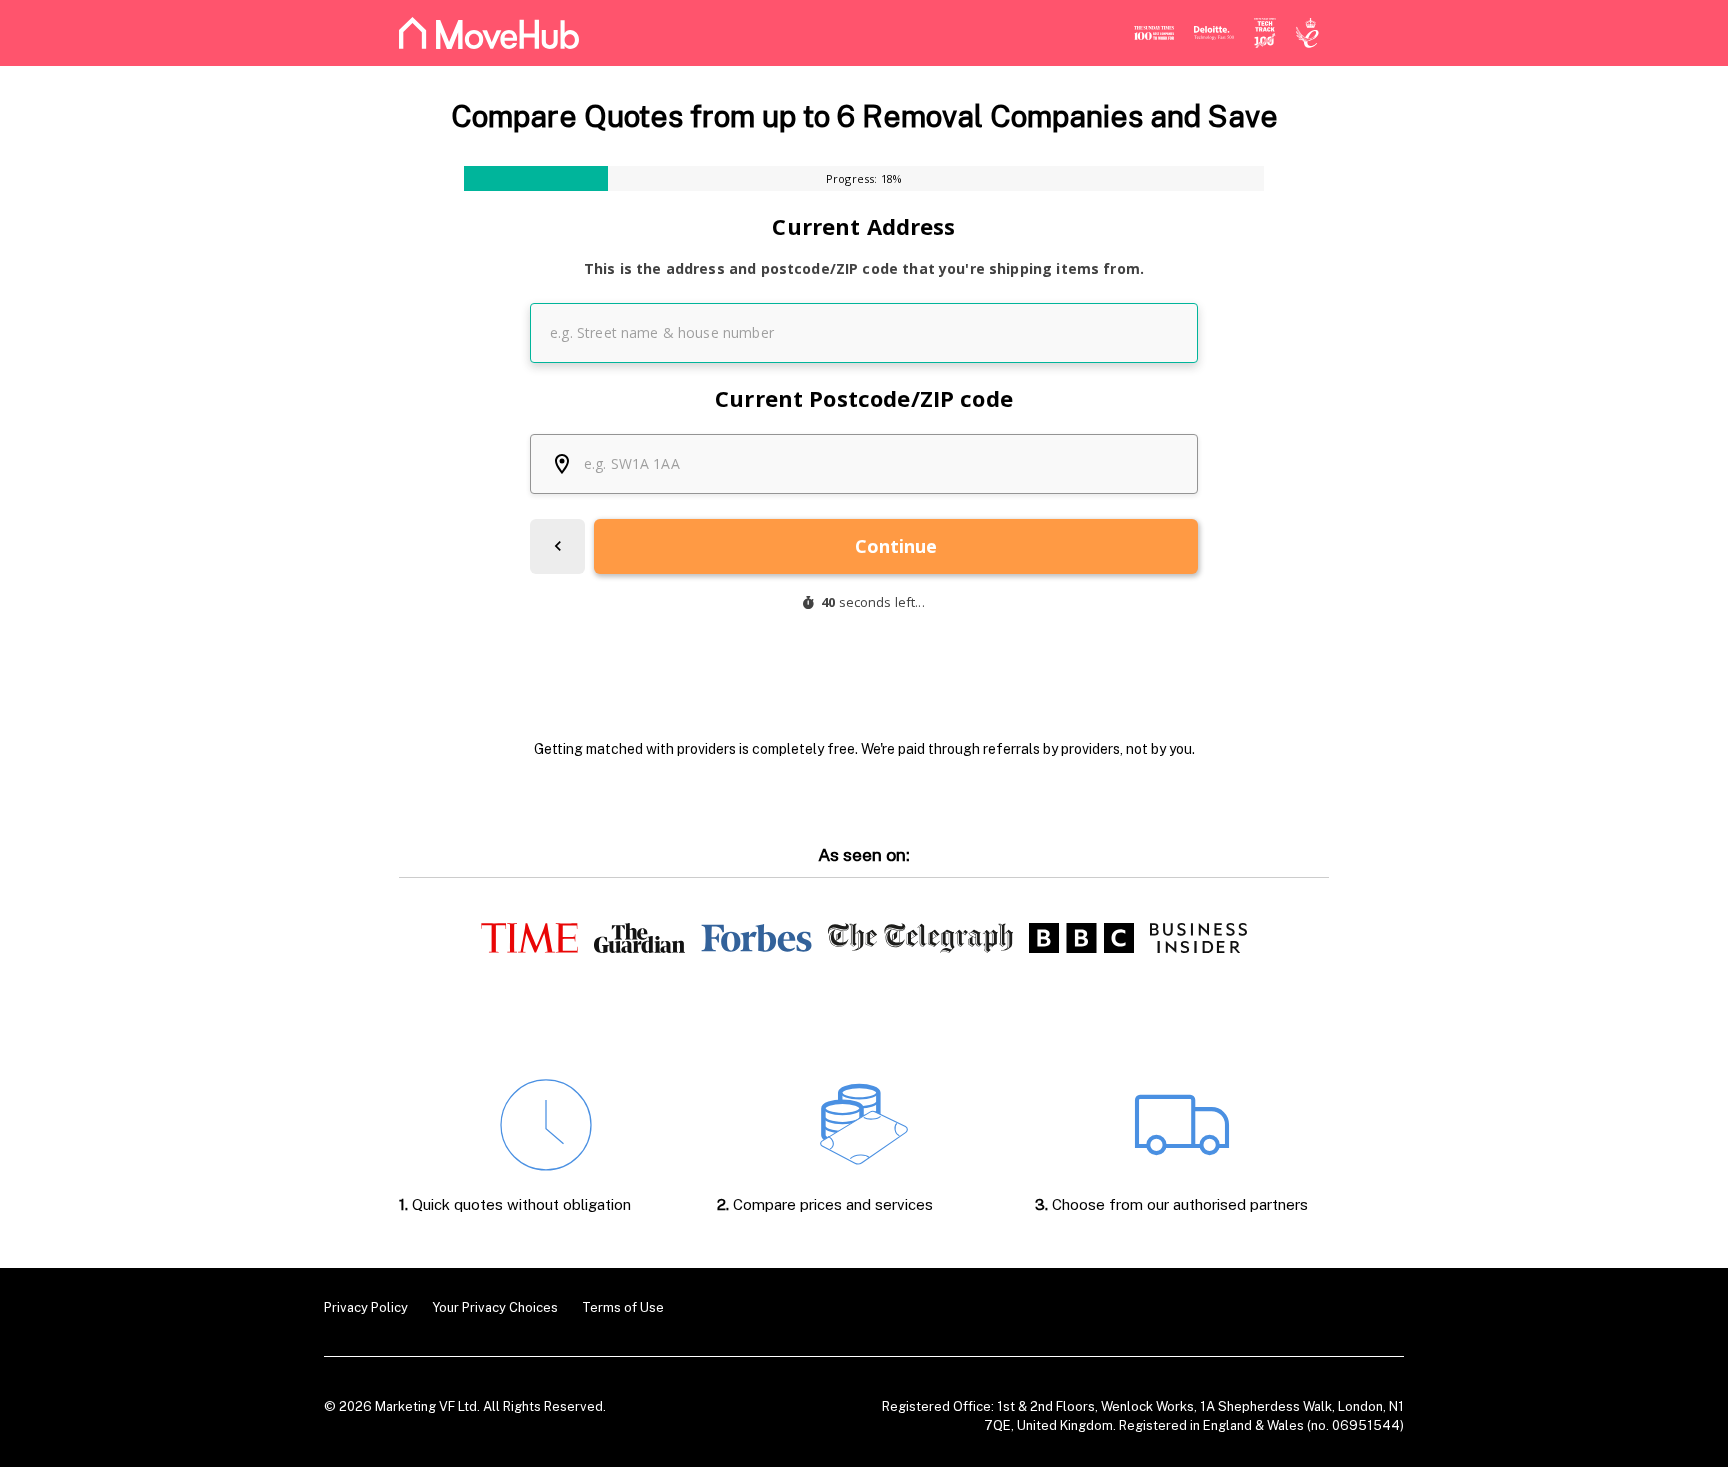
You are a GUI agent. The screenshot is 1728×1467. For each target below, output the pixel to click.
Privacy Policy (366, 1307)
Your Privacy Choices (495, 1307)
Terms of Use (623, 1307)
